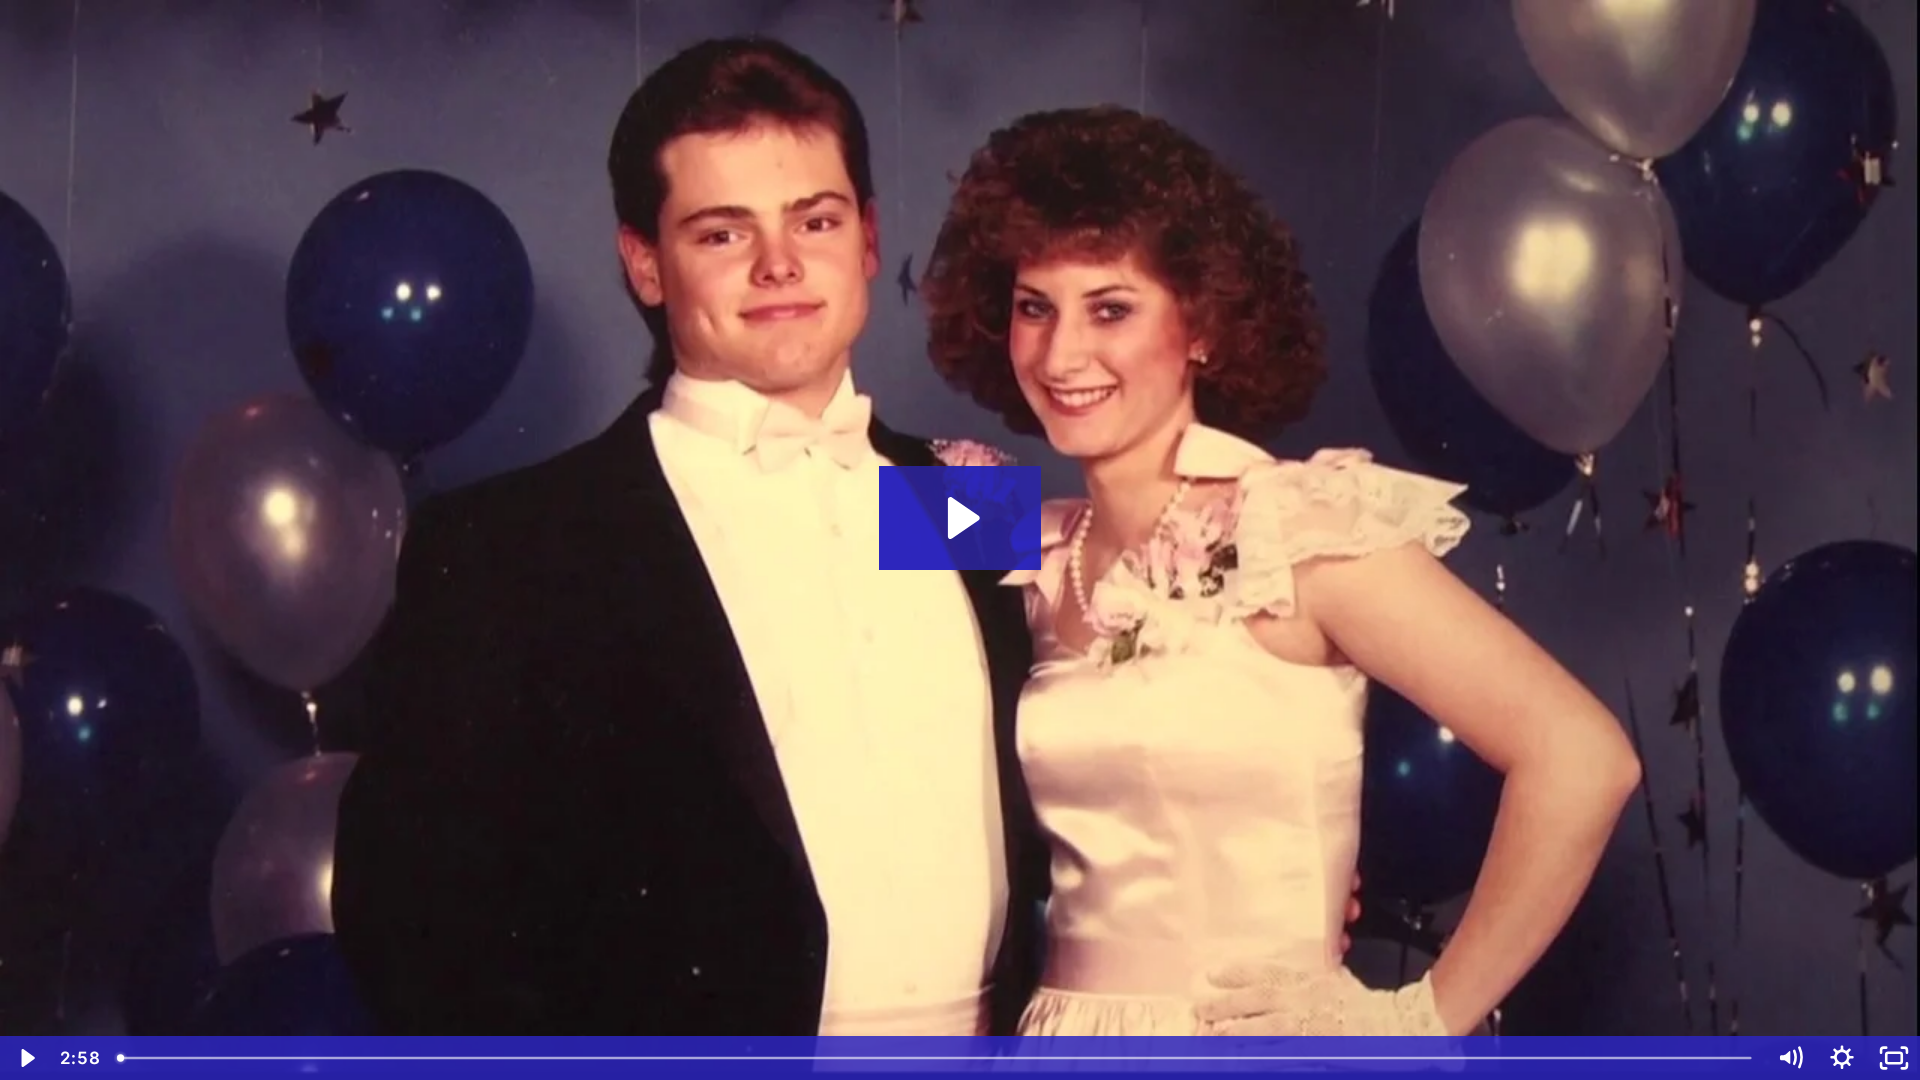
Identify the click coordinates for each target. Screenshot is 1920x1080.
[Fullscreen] (1894, 1058)
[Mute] (1790, 1058)
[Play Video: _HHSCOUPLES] (960, 518)
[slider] (936, 1058)
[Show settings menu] (1842, 1058)
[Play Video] (26, 1058)
